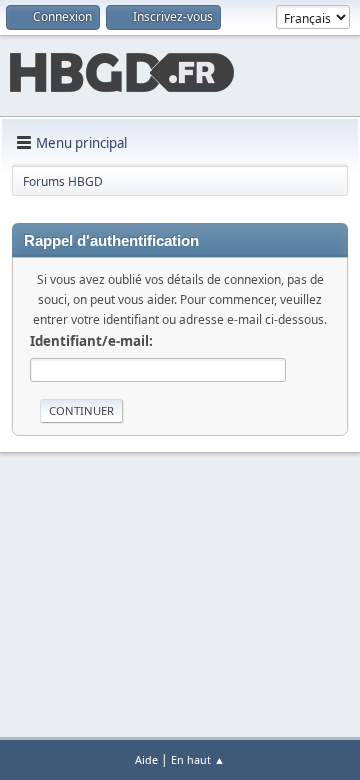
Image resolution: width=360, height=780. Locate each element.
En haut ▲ (198, 759)
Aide (146, 759)
